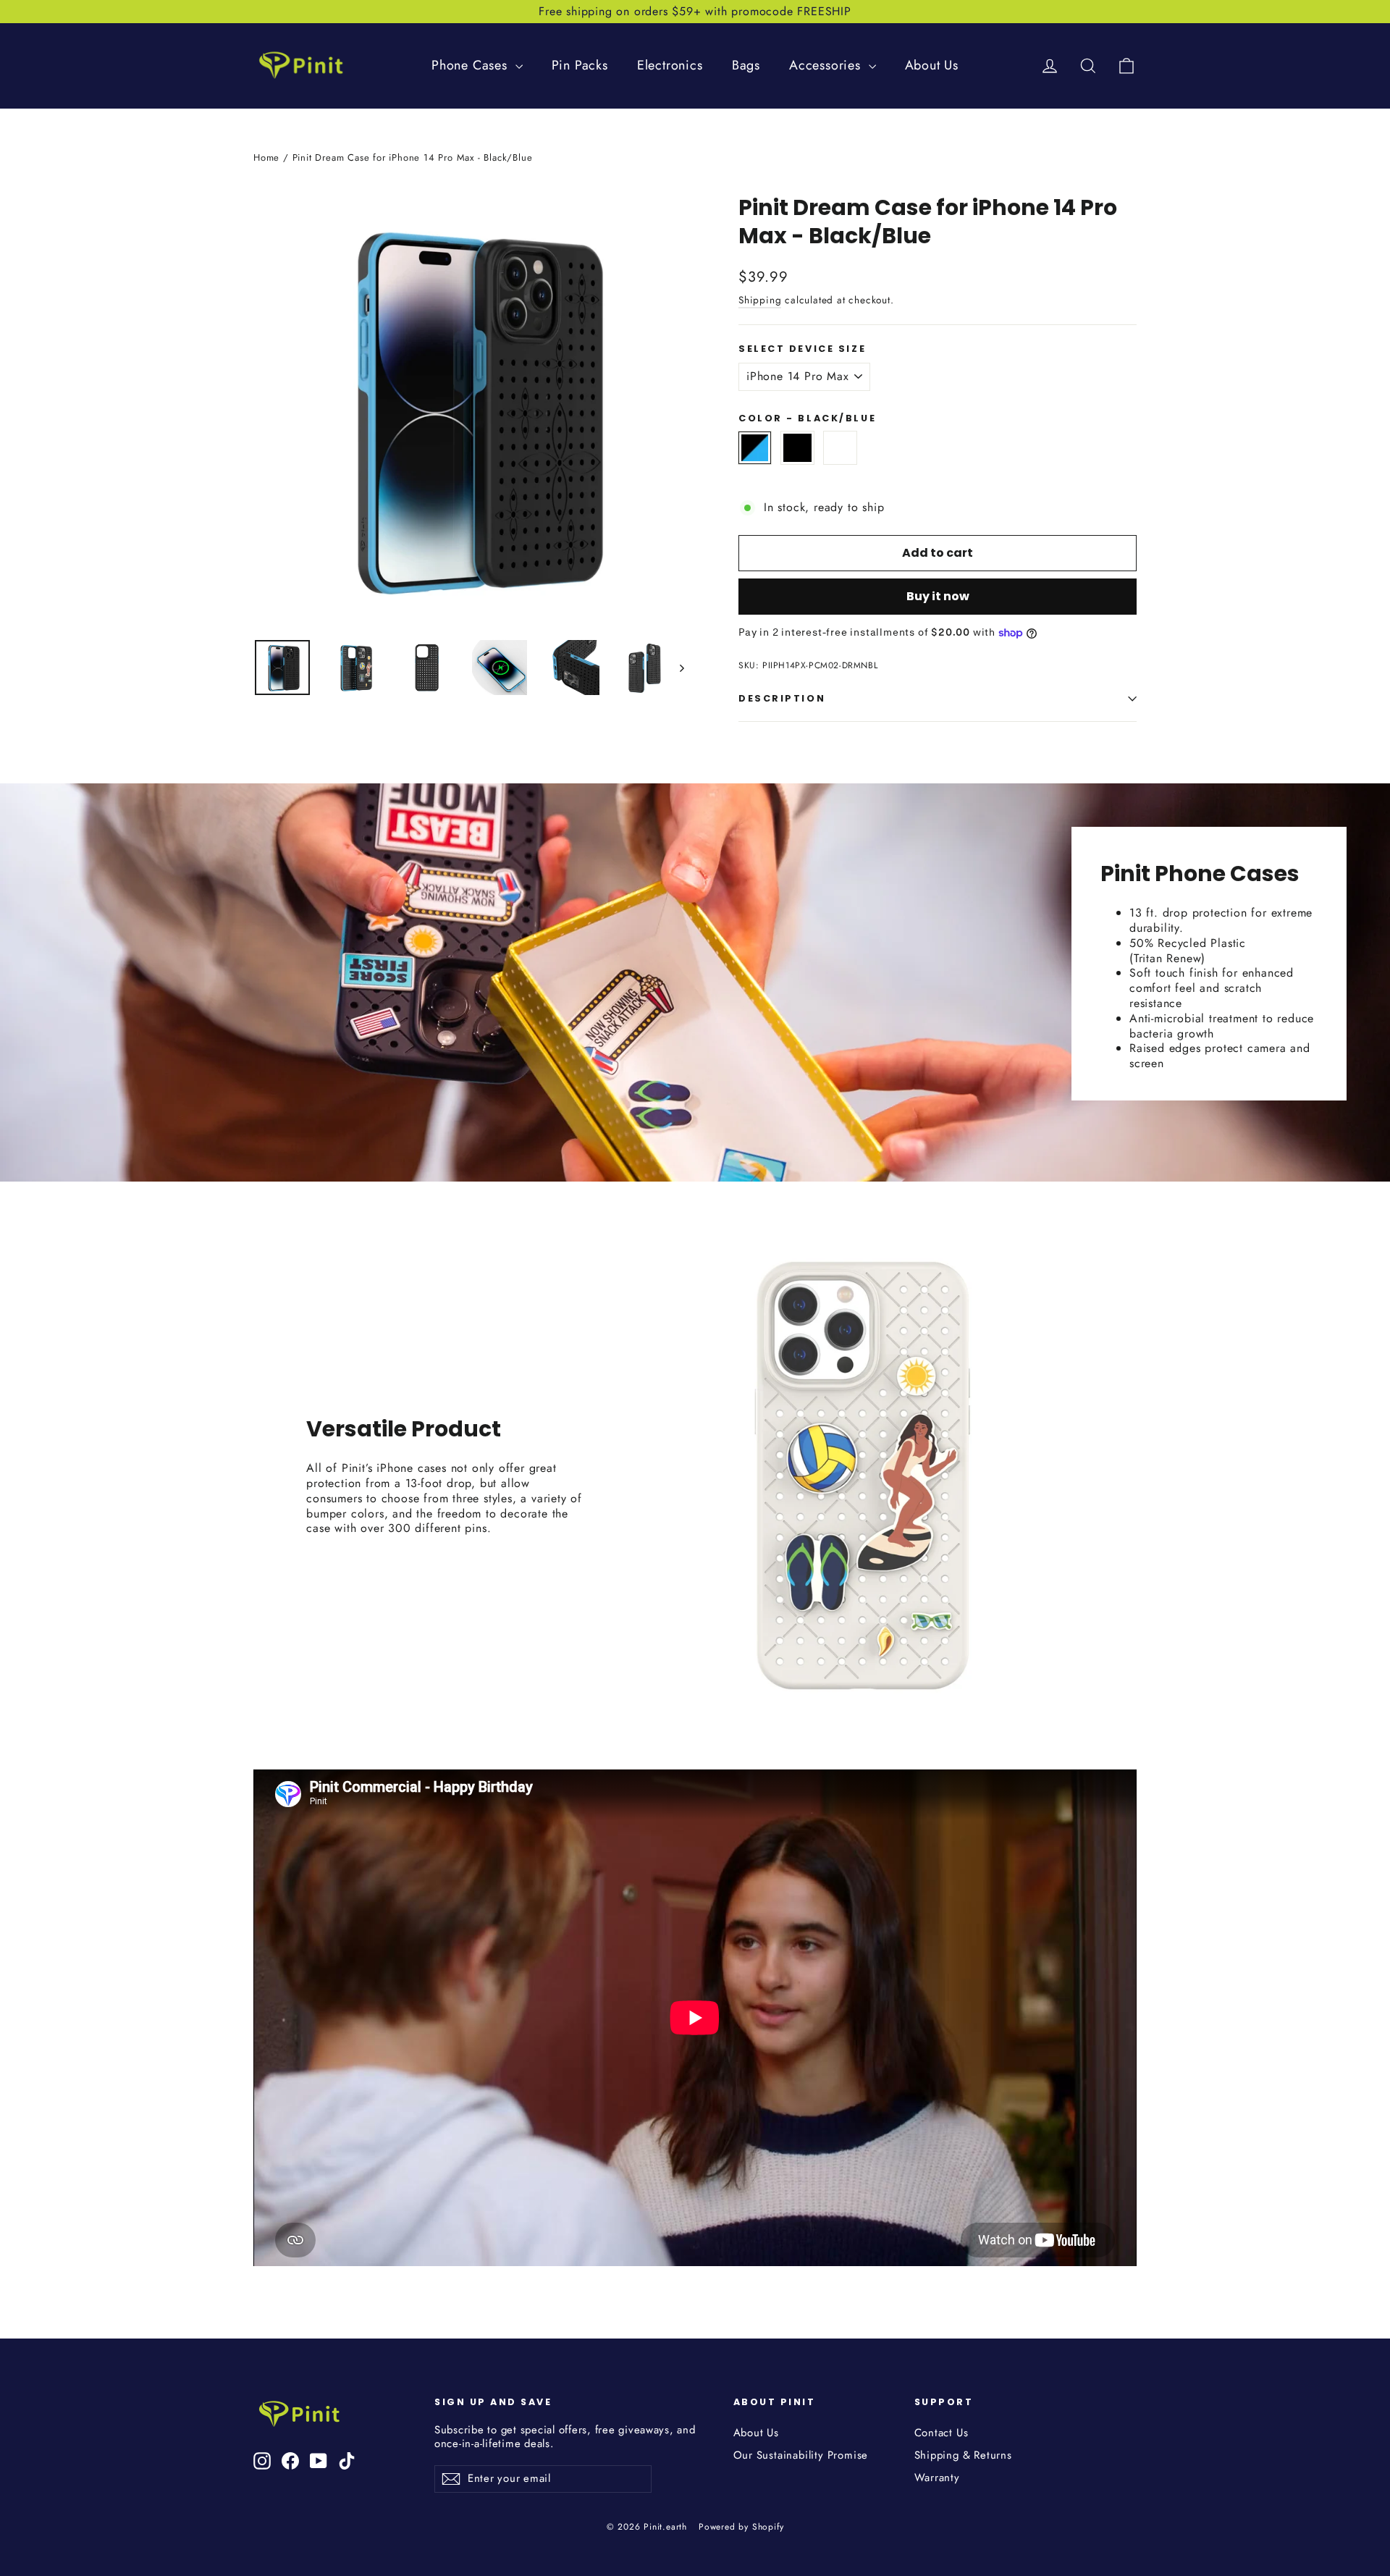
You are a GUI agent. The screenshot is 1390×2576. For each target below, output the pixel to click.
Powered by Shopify (741, 2527)
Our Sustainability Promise (801, 2455)
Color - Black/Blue (807, 418)
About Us (932, 65)
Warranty (937, 2478)
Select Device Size (802, 349)
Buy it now (938, 596)
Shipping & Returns (963, 2455)
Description (782, 698)
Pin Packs (580, 65)
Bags (746, 65)
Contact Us (942, 2433)
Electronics (670, 65)
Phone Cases (472, 65)
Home (266, 157)
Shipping (760, 300)
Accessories (827, 65)
